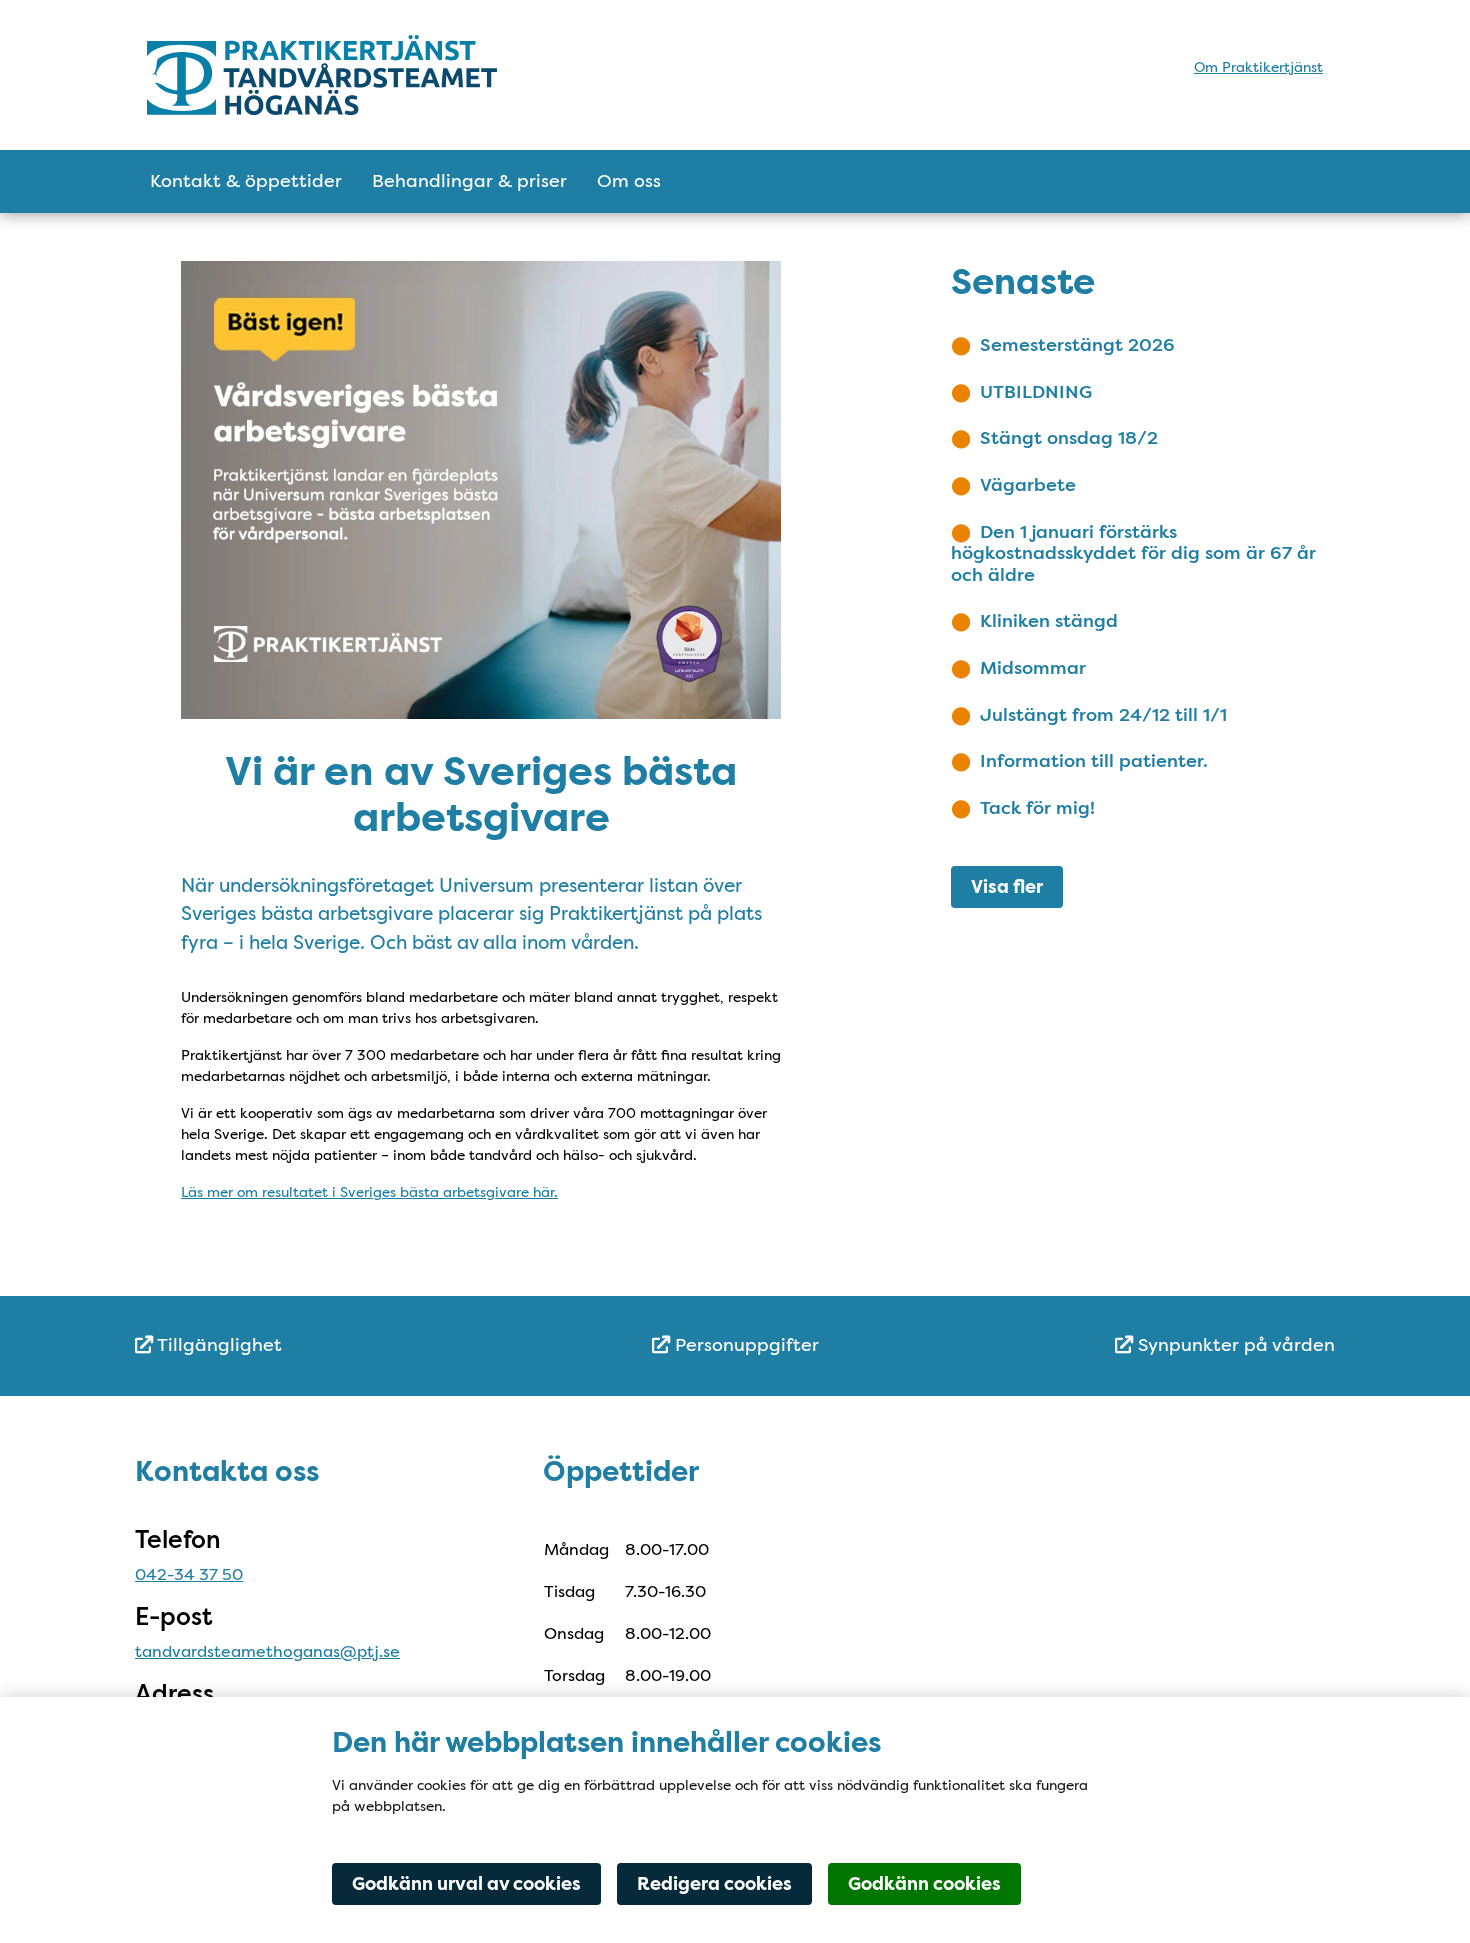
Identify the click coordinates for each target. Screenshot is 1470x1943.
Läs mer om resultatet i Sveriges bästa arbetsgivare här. (369, 1192)
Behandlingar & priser (469, 181)
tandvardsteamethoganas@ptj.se (267, 1651)
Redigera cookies (714, 1884)
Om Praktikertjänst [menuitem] (1258, 67)
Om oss (629, 181)
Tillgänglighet (217, 1345)
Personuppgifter (744, 1345)
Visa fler (1007, 887)
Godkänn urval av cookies (466, 1884)
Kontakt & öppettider (246, 181)
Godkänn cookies (924, 1884)
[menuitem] (335, 1345)
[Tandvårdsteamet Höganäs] (322, 75)
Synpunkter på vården (1234, 1345)
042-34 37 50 (189, 1574)
